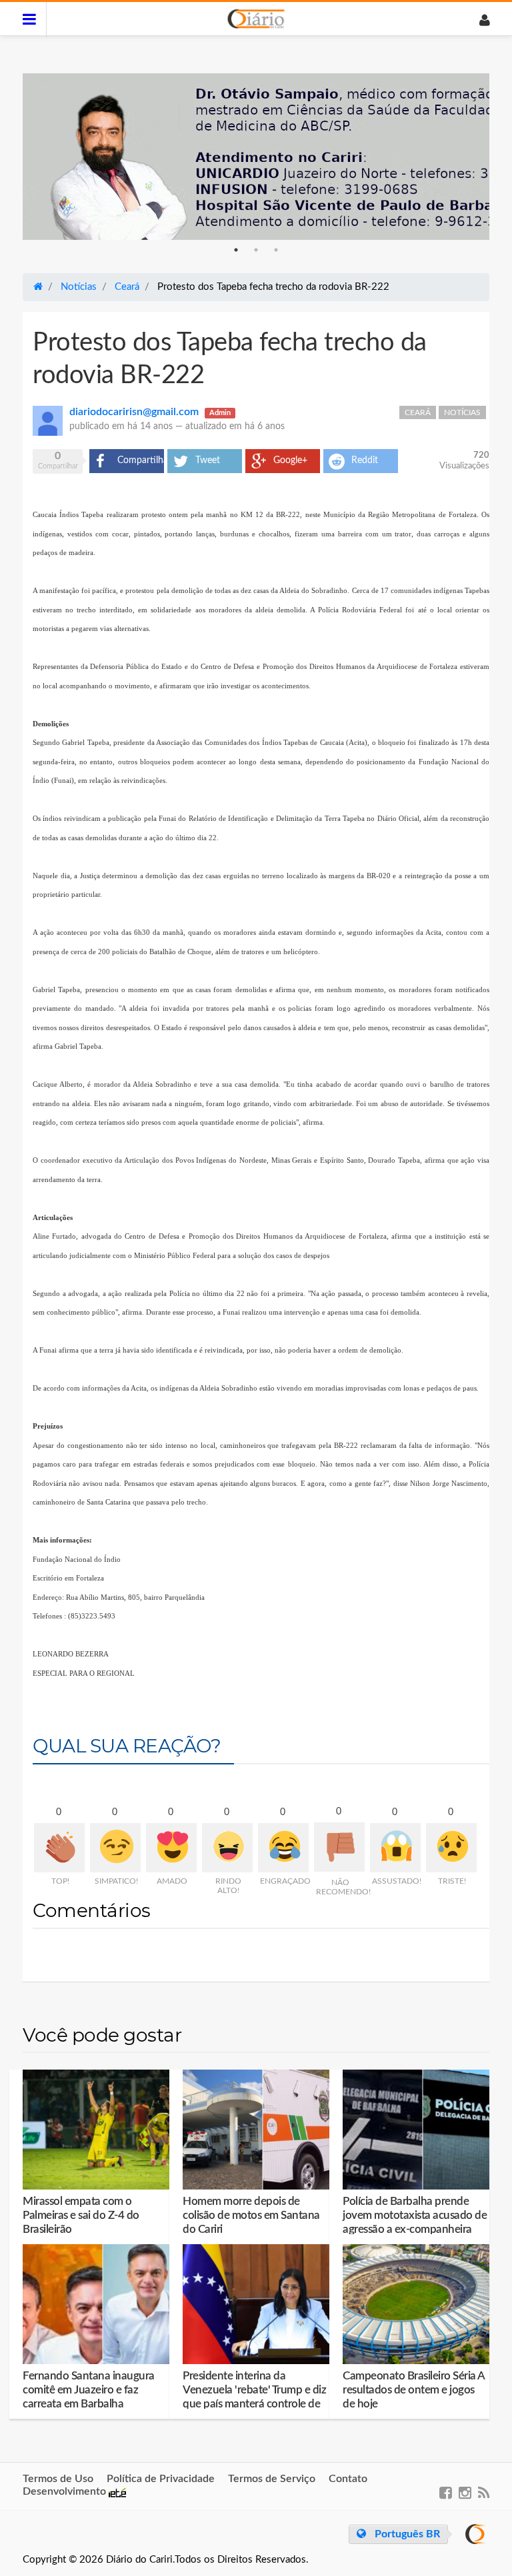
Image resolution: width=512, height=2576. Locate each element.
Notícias (462, 412)
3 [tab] (276, 250)
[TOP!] (59, 1848)
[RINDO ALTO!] (227, 1848)
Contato (348, 2479)
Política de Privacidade (161, 2479)
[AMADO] (171, 1848)
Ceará (418, 412)
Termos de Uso (58, 2479)
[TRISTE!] (451, 1848)
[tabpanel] (256, 157)
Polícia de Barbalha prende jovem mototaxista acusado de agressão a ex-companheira (415, 2215)
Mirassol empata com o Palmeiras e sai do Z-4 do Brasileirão (81, 2215)
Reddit (365, 460)
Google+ (290, 460)
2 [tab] (256, 250)
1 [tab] (236, 250)
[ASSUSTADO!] (395, 1848)
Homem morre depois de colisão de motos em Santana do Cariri (251, 2215)
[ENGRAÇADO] (283, 1848)
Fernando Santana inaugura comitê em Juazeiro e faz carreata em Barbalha (89, 2390)
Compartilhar (141, 460)
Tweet (208, 460)
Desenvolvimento (66, 2491)
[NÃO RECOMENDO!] (339, 1847)
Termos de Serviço (272, 2479)
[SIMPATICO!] (115, 1848)
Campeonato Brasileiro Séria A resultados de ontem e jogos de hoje (414, 2390)
